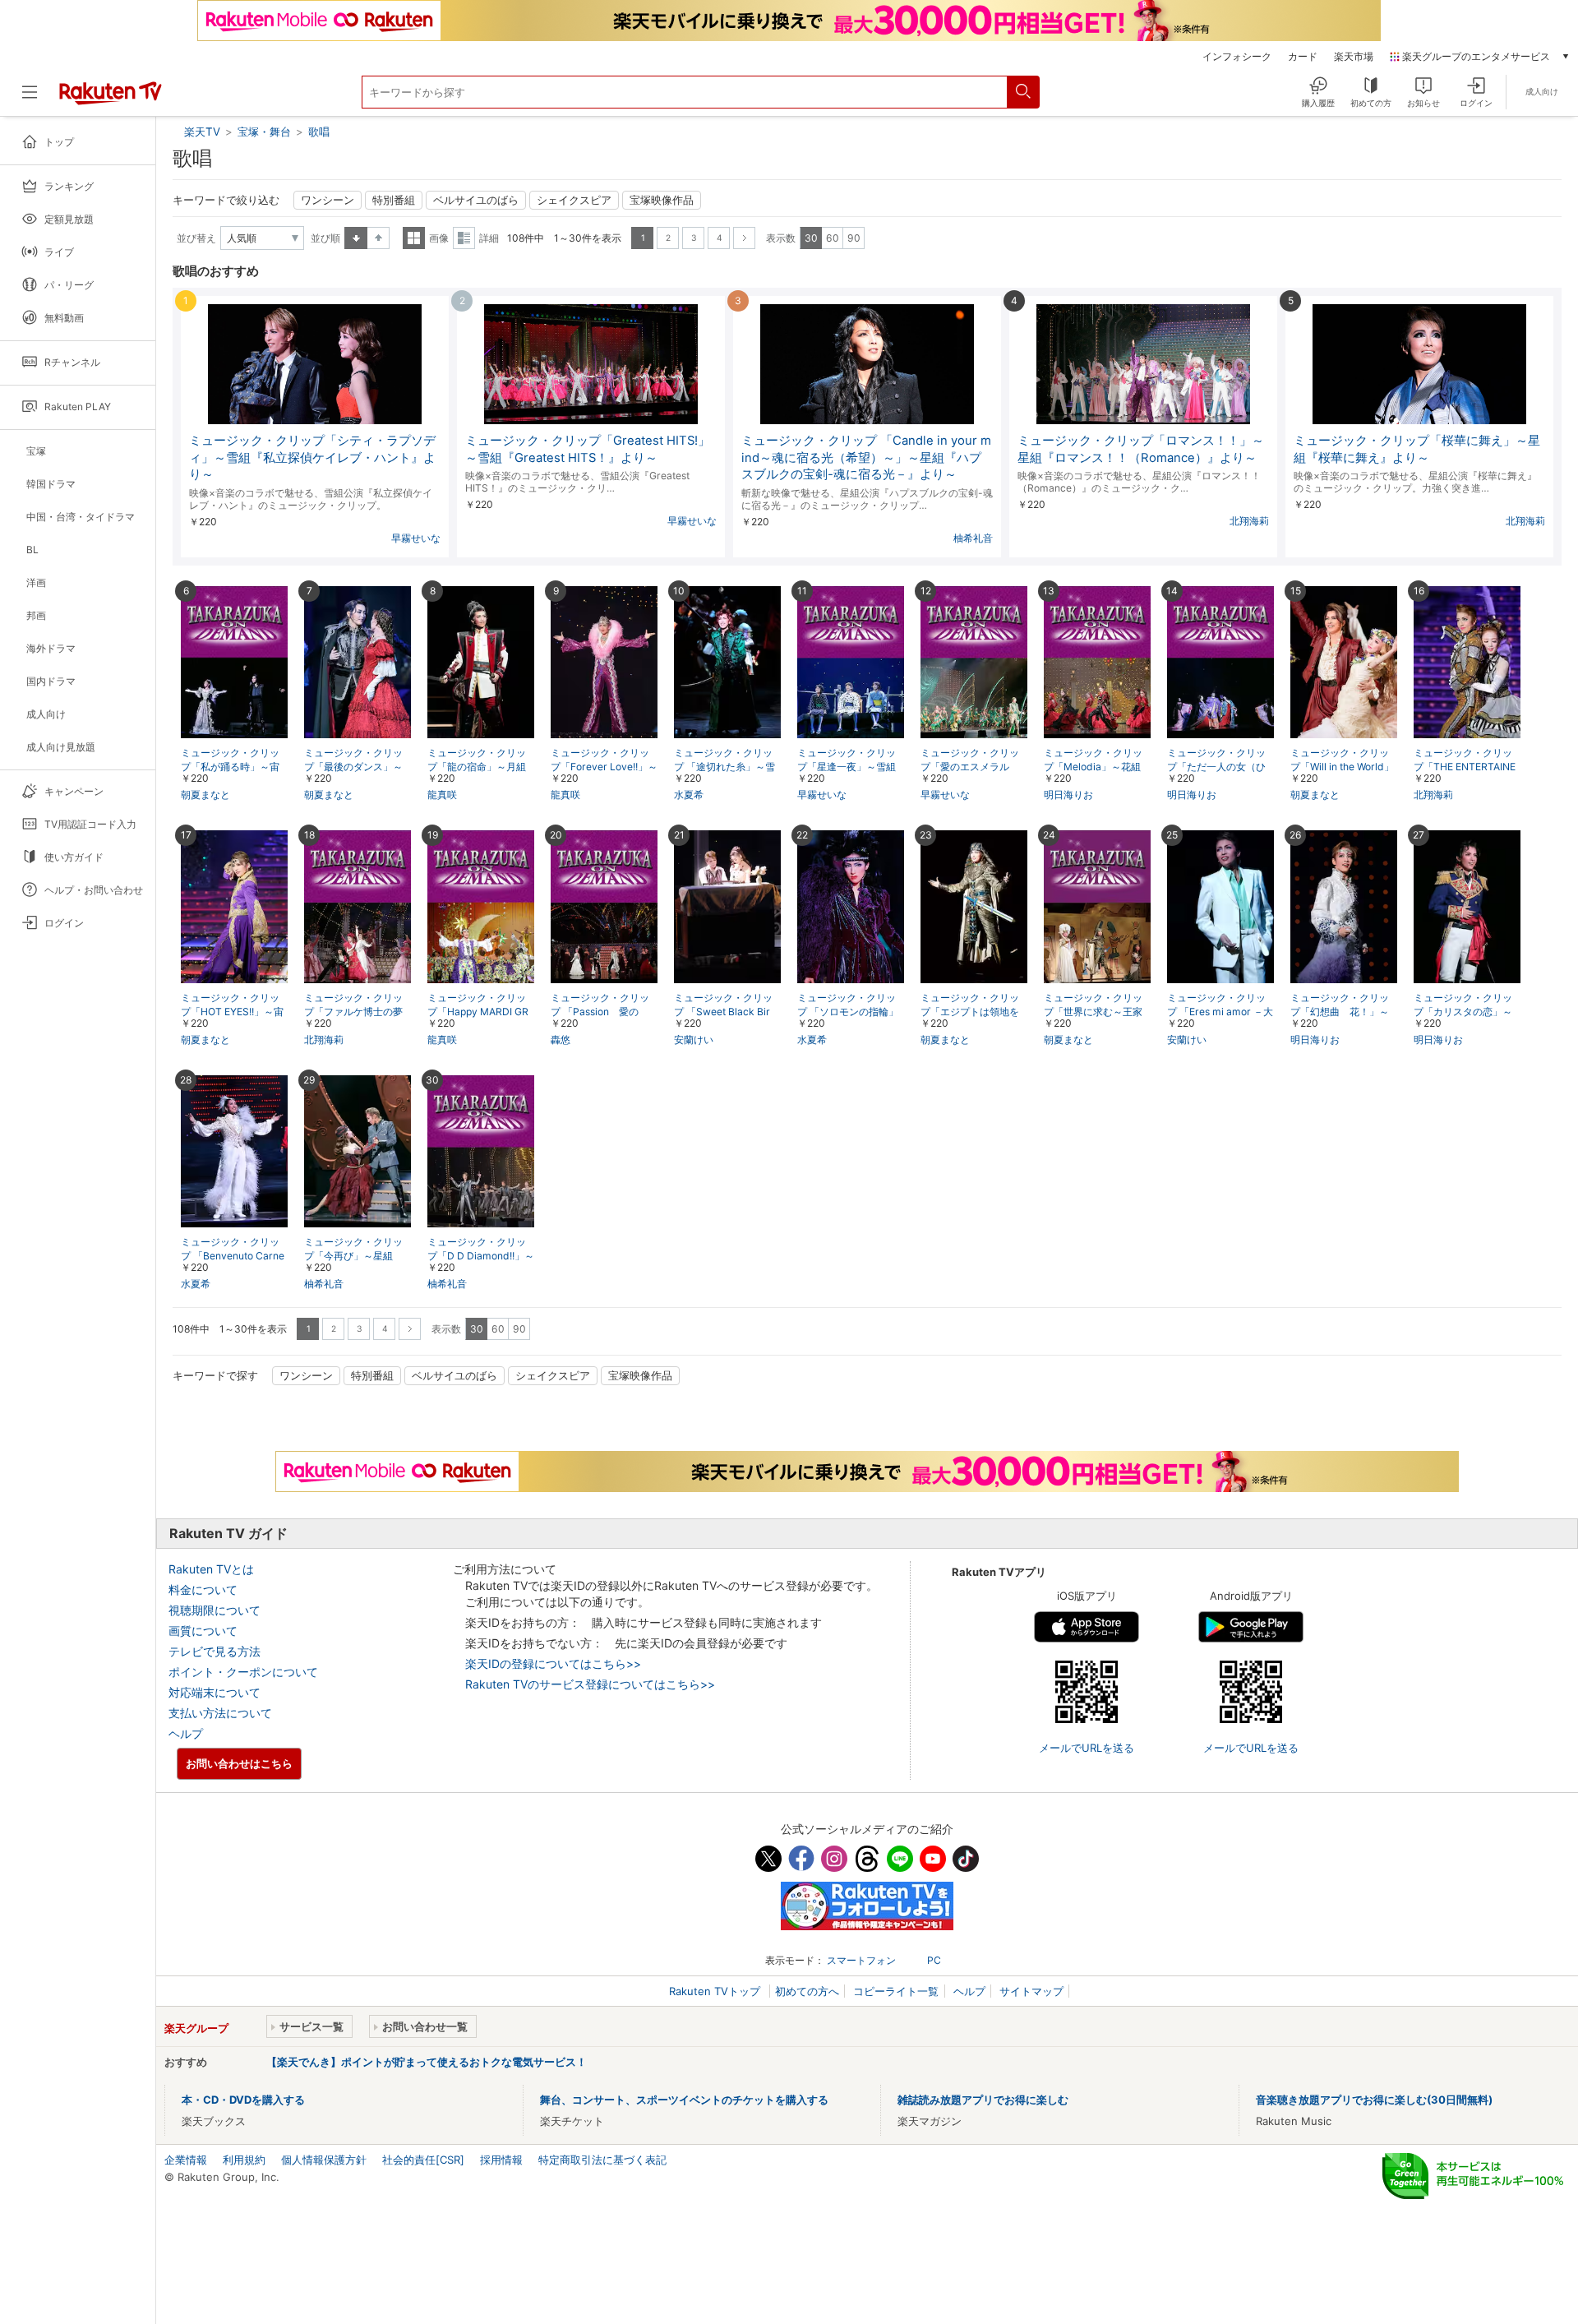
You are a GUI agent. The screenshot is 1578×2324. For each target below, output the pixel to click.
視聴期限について (215, 1610)
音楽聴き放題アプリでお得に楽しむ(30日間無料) (1374, 2100)
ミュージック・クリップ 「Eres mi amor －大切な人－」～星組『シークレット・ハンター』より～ (1220, 1012)
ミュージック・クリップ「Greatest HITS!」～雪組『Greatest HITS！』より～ (588, 449)
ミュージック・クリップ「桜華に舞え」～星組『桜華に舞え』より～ (1417, 449)
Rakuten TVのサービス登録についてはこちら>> (590, 1684)
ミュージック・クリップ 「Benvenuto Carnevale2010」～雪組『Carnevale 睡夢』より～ (234, 1257)
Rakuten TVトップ (716, 1991)
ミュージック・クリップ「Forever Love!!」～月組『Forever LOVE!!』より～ (604, 767)
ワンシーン (328, 200)
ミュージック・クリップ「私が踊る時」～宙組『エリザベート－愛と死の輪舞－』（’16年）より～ (230, 767)
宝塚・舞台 (264, 132)
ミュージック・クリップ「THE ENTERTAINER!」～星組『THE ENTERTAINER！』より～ (1467, 767)
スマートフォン (861, 1960)
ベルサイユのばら (476, 200)
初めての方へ (807, 1991)
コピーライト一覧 (896, 1991)
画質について (203, 1631)
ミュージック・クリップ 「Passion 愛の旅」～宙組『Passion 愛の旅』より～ (603, 1012)
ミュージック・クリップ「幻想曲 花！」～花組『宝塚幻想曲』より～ (1340, 1012)
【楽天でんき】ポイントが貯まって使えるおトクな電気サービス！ (427, 2062)
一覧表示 (414, 238)
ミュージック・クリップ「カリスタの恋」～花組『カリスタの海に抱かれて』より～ (1463, 1012)
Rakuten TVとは (211, 1569)
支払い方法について (220, 1713)
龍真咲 (442, 795)
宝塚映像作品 (662, 200)
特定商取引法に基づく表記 (602, 2160)
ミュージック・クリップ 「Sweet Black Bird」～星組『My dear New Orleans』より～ (727, 1012)
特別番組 (394, 200)
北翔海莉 (1249, 521)
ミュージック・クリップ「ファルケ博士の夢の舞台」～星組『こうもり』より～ (353, 1012)
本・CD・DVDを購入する (243, 2100)
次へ (744, 238)
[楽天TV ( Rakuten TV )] (111, 99)
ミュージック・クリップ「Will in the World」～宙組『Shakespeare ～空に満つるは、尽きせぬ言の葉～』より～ (1342, 767)
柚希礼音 (973, 538)
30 (811, 238)
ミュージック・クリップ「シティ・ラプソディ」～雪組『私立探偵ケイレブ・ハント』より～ (312, 458)
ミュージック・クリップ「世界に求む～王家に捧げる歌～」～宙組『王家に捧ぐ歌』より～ (1093, 1012)
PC (934, 1960)
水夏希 (689, 795)
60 (833, 238)
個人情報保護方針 (324, 2160)
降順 (378, 238)
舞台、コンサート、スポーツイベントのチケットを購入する (684, 2100)
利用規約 (244, 2160)
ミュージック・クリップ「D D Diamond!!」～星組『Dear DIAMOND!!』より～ (481, 1257)
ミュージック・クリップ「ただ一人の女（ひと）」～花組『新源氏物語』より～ (1216, 767)
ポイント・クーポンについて (243, 1672)
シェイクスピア (574, 200)
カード (1303, 57)
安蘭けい (694, 1040)
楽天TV (204, 132)
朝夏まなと (205, 795)
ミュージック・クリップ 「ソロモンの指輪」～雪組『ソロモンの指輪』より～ (848, 1012)
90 (854, 238)
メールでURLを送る (1087, 1748)
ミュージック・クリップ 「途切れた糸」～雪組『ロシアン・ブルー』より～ (724, 767)
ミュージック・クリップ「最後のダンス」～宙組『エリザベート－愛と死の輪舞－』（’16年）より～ (355, 767)
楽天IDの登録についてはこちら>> (553, 1663)
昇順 (356, 238)
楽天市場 (1354, 57)
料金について (203, 1589)
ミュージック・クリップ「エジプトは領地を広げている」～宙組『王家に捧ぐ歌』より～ (970, 1012)
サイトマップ (1031, 1991)
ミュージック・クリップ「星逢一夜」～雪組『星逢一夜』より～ (847, 767)
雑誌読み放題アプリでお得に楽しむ (983, 2100)
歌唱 (319, 132)
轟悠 (561, 1040)
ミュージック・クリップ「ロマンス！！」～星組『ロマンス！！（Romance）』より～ (1141, 449)
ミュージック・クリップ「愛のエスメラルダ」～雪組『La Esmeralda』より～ (972, 767)
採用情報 (501, 2160)
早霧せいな (416, 538)
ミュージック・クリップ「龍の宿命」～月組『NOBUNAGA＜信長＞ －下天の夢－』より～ (480, 767)
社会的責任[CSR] (423, 2160)
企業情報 (186, 2160)
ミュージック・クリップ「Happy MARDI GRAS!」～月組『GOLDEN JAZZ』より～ (480, 1012)
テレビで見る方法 (215, 1651)
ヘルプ (186, 1733)
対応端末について (215, 1692)
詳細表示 (464, 238)
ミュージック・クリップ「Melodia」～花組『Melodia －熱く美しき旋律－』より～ (1097, 767)
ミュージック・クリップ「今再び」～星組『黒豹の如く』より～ (353, 1256)
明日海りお (1068, 795)
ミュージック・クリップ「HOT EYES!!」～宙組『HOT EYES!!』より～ (232, 1012)
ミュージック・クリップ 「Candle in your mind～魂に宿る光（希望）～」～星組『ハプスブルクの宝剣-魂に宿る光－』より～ (866, 458)
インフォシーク (1237, 57)
